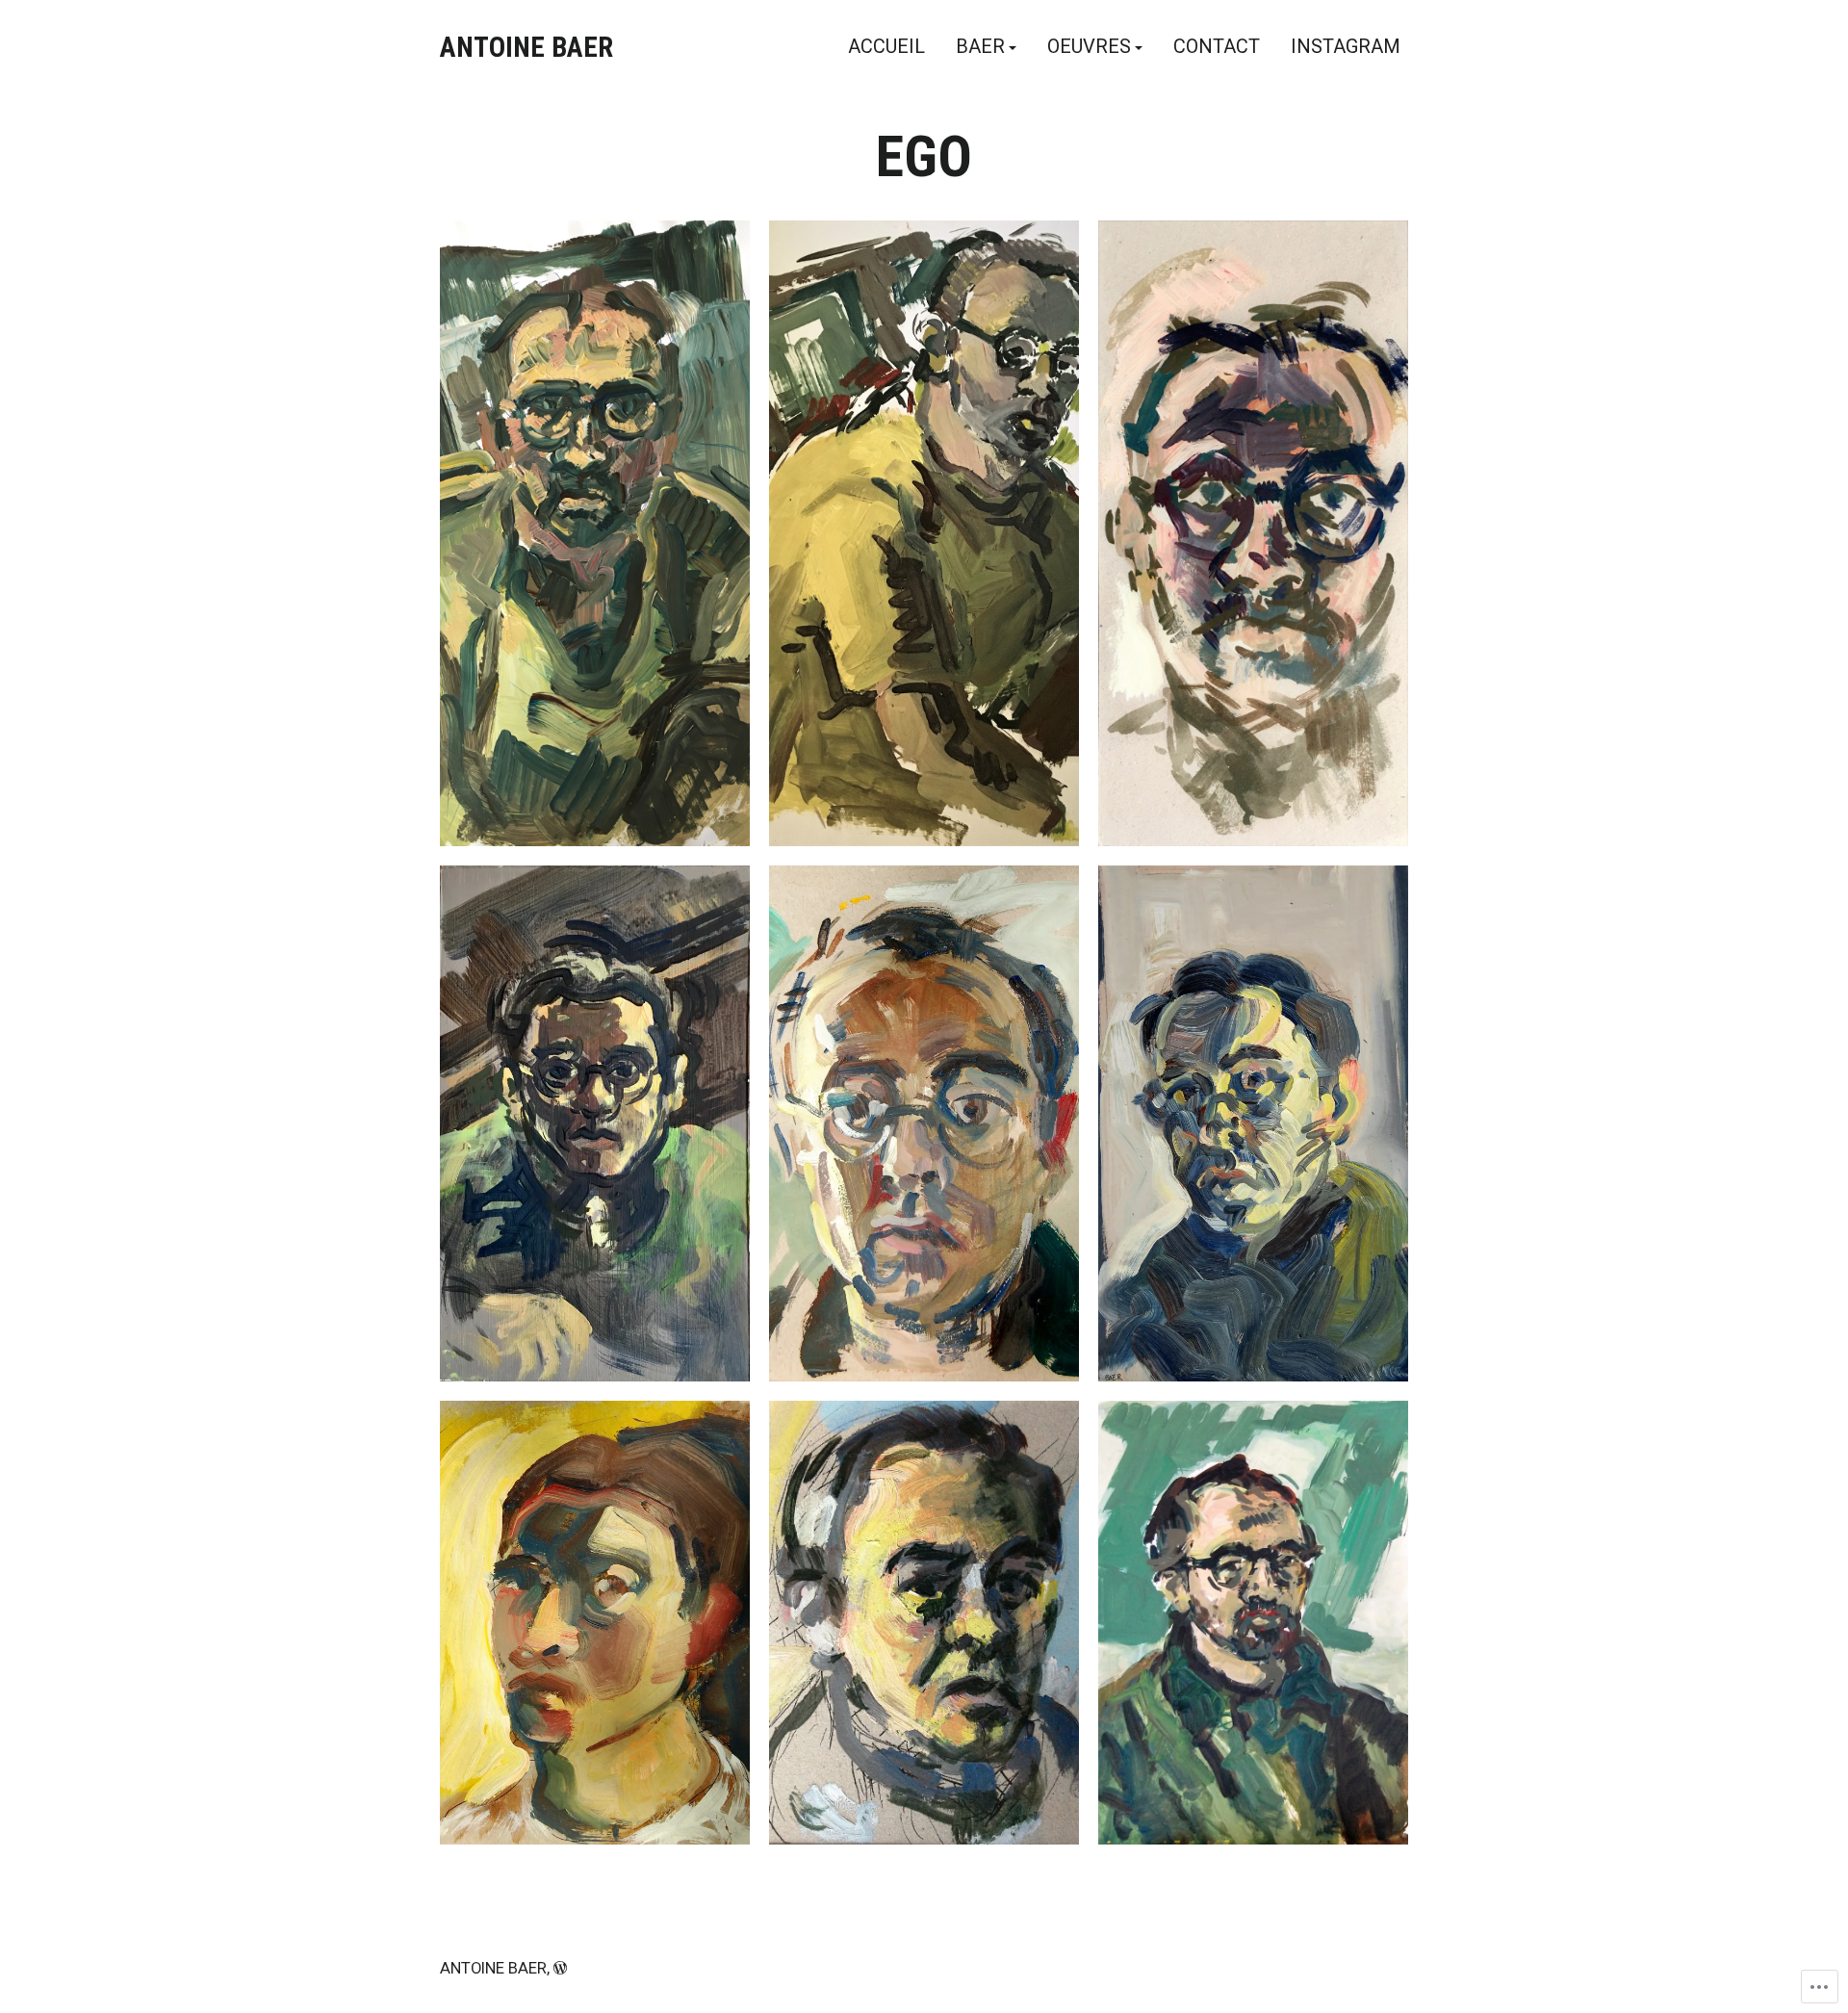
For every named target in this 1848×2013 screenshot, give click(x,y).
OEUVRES (1089, 47)
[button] (595, 533)
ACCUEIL (886, 47)
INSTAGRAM (1346, 47)
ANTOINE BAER (526, 47)
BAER (980, 47)
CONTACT (1217, 47)
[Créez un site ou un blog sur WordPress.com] (560, 1968)
